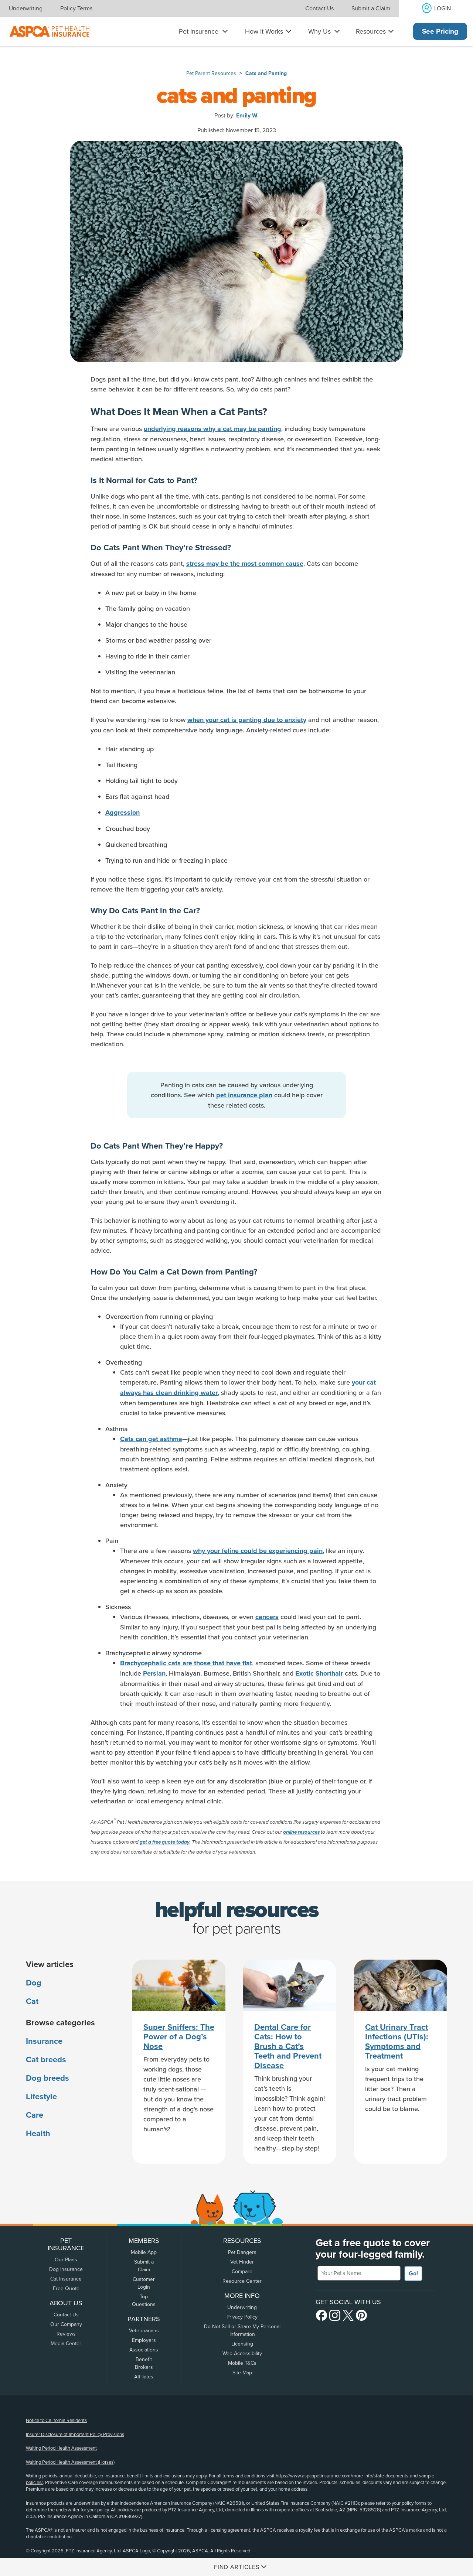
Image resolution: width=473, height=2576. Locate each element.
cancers (267, 1617)
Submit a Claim (371, 8)
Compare (242, 2271)
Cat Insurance (66, 2279)
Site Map (242, 2373)
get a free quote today (165, 1842)
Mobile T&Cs (242, 2363)
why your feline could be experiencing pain (258, 1551)
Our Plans (66, 2260)
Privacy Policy (242, 2317)
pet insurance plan (244, 1095)
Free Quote (66, 2288)
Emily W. (247, 116)
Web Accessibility (242, 2353)
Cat (32, 2001)
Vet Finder (242, 2262)
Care (35, 2115)
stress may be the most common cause (245, 564)
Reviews (66, 2334)
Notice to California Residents (56, 2421)
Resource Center (242, 2281)
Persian (154, 1673)
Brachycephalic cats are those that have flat (186, 1663)
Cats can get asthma (151, 1439)
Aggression (122, 813)
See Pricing (440, 31)
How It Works (264, 31)
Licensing (242, 2344)
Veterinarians (144, 2331)
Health (38, 2134)
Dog (34, 1983)
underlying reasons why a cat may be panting (212, 429)
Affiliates (144, 2377)
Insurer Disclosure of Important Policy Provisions (75, 2435)
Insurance (44, 2041)
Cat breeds (46, 2060)
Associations (144, 2350)
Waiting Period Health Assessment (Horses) (70, 2462)
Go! (413, 2274)
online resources (301, 1832)
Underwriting (26, 8)
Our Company (66, 2324)
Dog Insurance (66, 2269)
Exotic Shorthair (319, 1673)
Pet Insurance (199, 31)
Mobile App (144, 2252)
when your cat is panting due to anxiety (247, 720)
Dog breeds (47, 2078)
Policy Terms (76, 8)
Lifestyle (41, 2097)
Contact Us (319, 8)
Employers (144, 2340)
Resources (371, 31)
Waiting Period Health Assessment (61, 2448)
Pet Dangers (242, 2252)
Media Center (66, 2344)
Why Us (319, 31)
